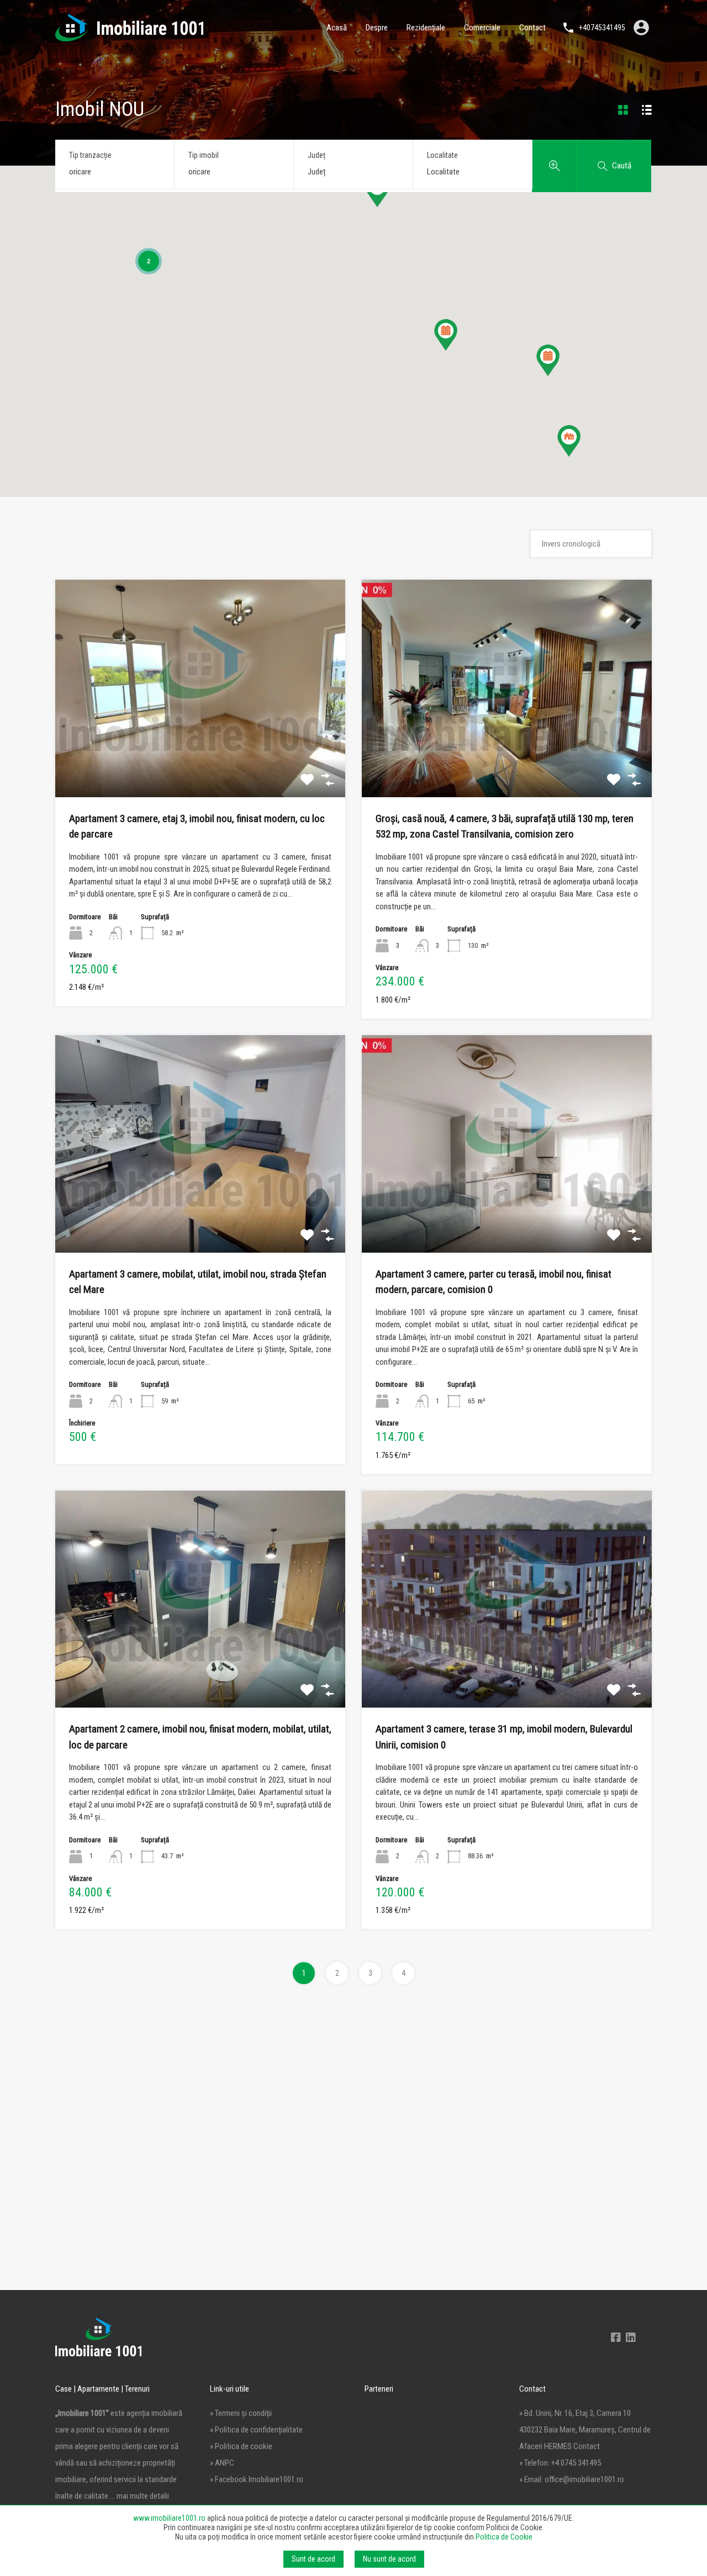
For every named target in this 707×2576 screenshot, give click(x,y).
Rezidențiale (426, 28)
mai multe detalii (143, 2496)
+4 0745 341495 (576, 2463)
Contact (532, 28)
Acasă (337, 28)
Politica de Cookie (504, 2537)
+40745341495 (602, 28)
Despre (377, 28)
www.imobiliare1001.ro (169, 2518)
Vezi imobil (200, 754)
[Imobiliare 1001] (129, 36)
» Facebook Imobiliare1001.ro (257, 2479)
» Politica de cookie (241, 2446)
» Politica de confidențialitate (256, 2430)
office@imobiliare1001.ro (584, 2479)
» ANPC (222, 2463)
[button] (548, 360)
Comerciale (482, 28)
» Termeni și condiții (241, 2413)
